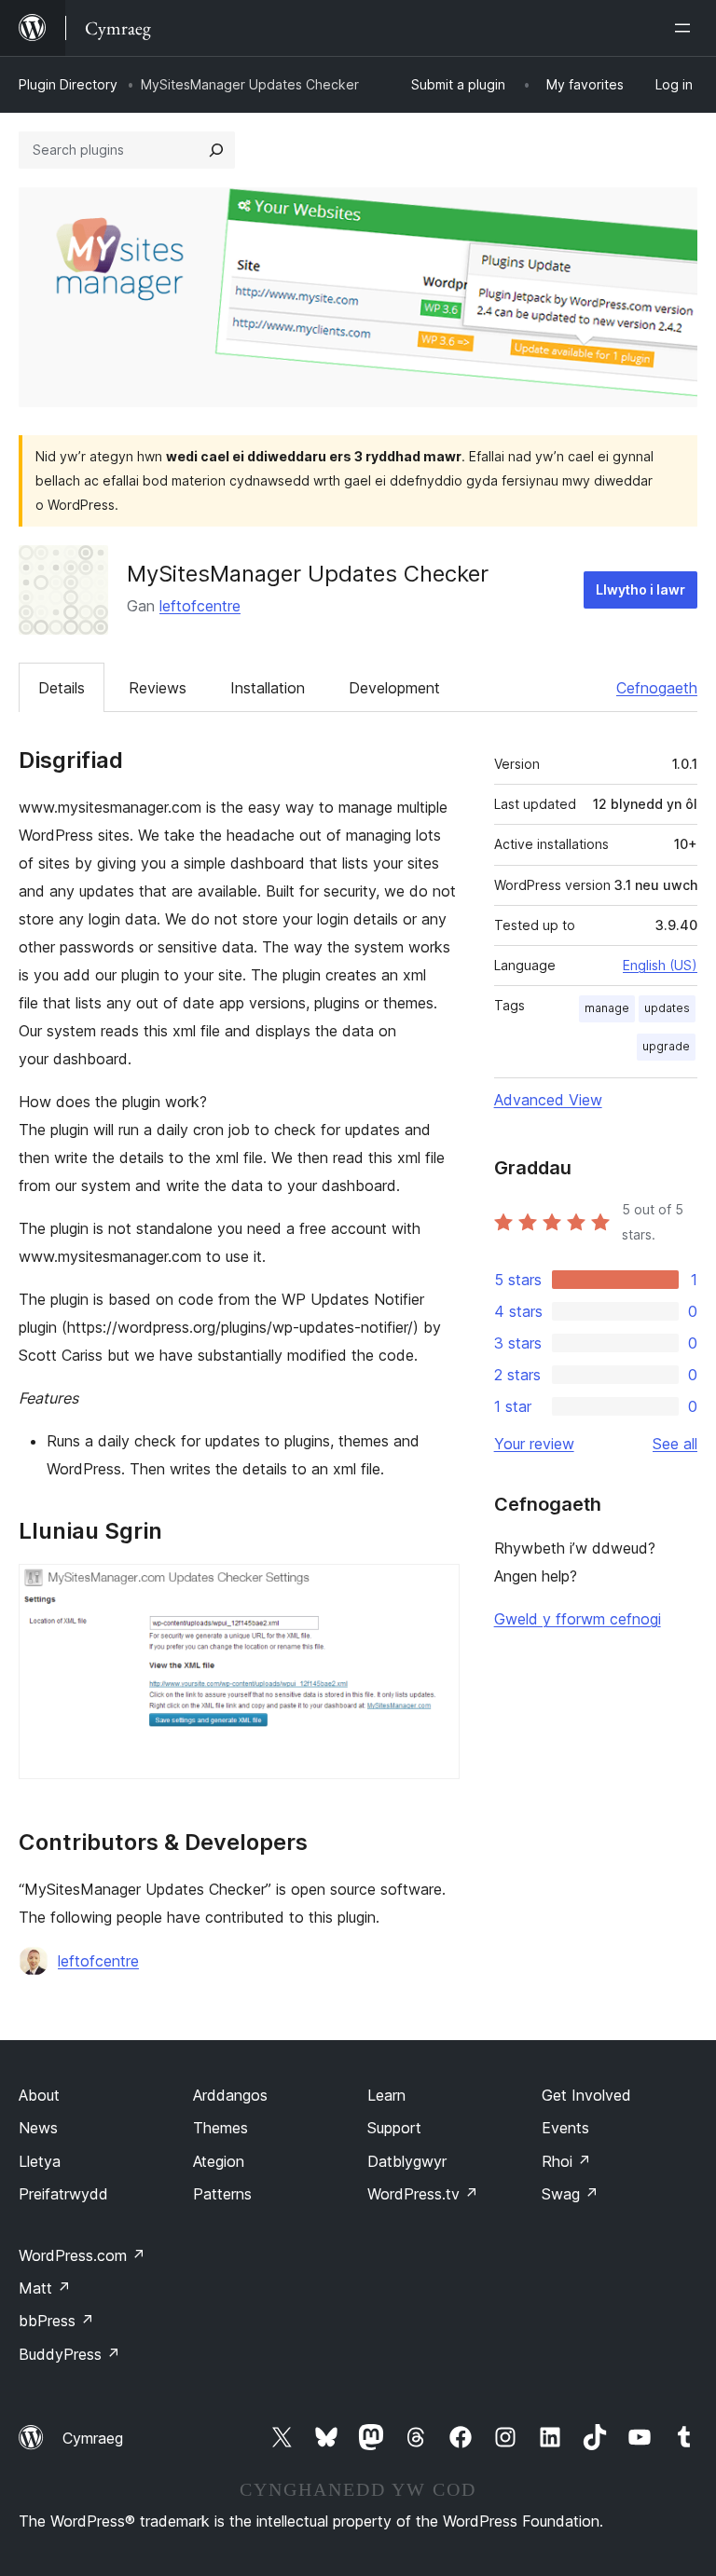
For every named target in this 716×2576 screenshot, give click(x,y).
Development (394, 688)
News (38, 2128)
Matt (45, 2288)
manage (607, 1008)
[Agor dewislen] (686, 28)
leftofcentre (200, 606)
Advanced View (548, 1100)
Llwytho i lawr (640, 589)
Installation (268, 688)
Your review (534, 1444)
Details (62, 688)
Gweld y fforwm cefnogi (578, 1619)
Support (394, 2128)
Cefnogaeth (657, 688)
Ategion (219, 2161)
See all (675, 1444)
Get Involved (586, 2095)
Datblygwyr (407, 2161)
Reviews (158, 688)
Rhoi (566, 2161)
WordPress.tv (423, 2194)
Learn (386, 2095)
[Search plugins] (216, 150)
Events (565, 2128)
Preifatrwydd (63, 2194)
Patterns (222, 2194)
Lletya (40, 2161)
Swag (570, 2194)
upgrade (666, 1046)
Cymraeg (93, 2438)
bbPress (56, 2321)
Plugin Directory (68, 84)
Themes (220, 2128)
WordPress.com (82, 2255)
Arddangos (230, 2095)
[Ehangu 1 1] (434, 1589)
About (39, 2095)
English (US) (660, 965)
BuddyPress (69, 2354)
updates (667, 1008)
